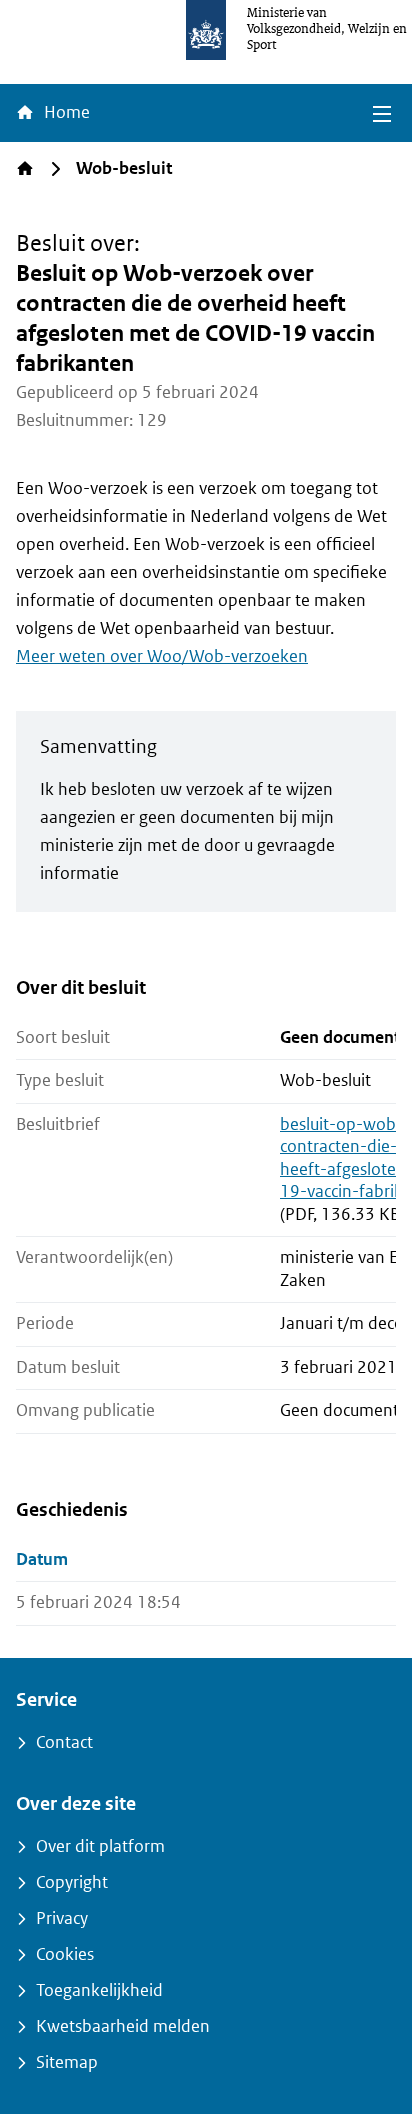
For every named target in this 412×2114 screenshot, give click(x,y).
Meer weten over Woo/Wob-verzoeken (162, 656)
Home (65, 112)
